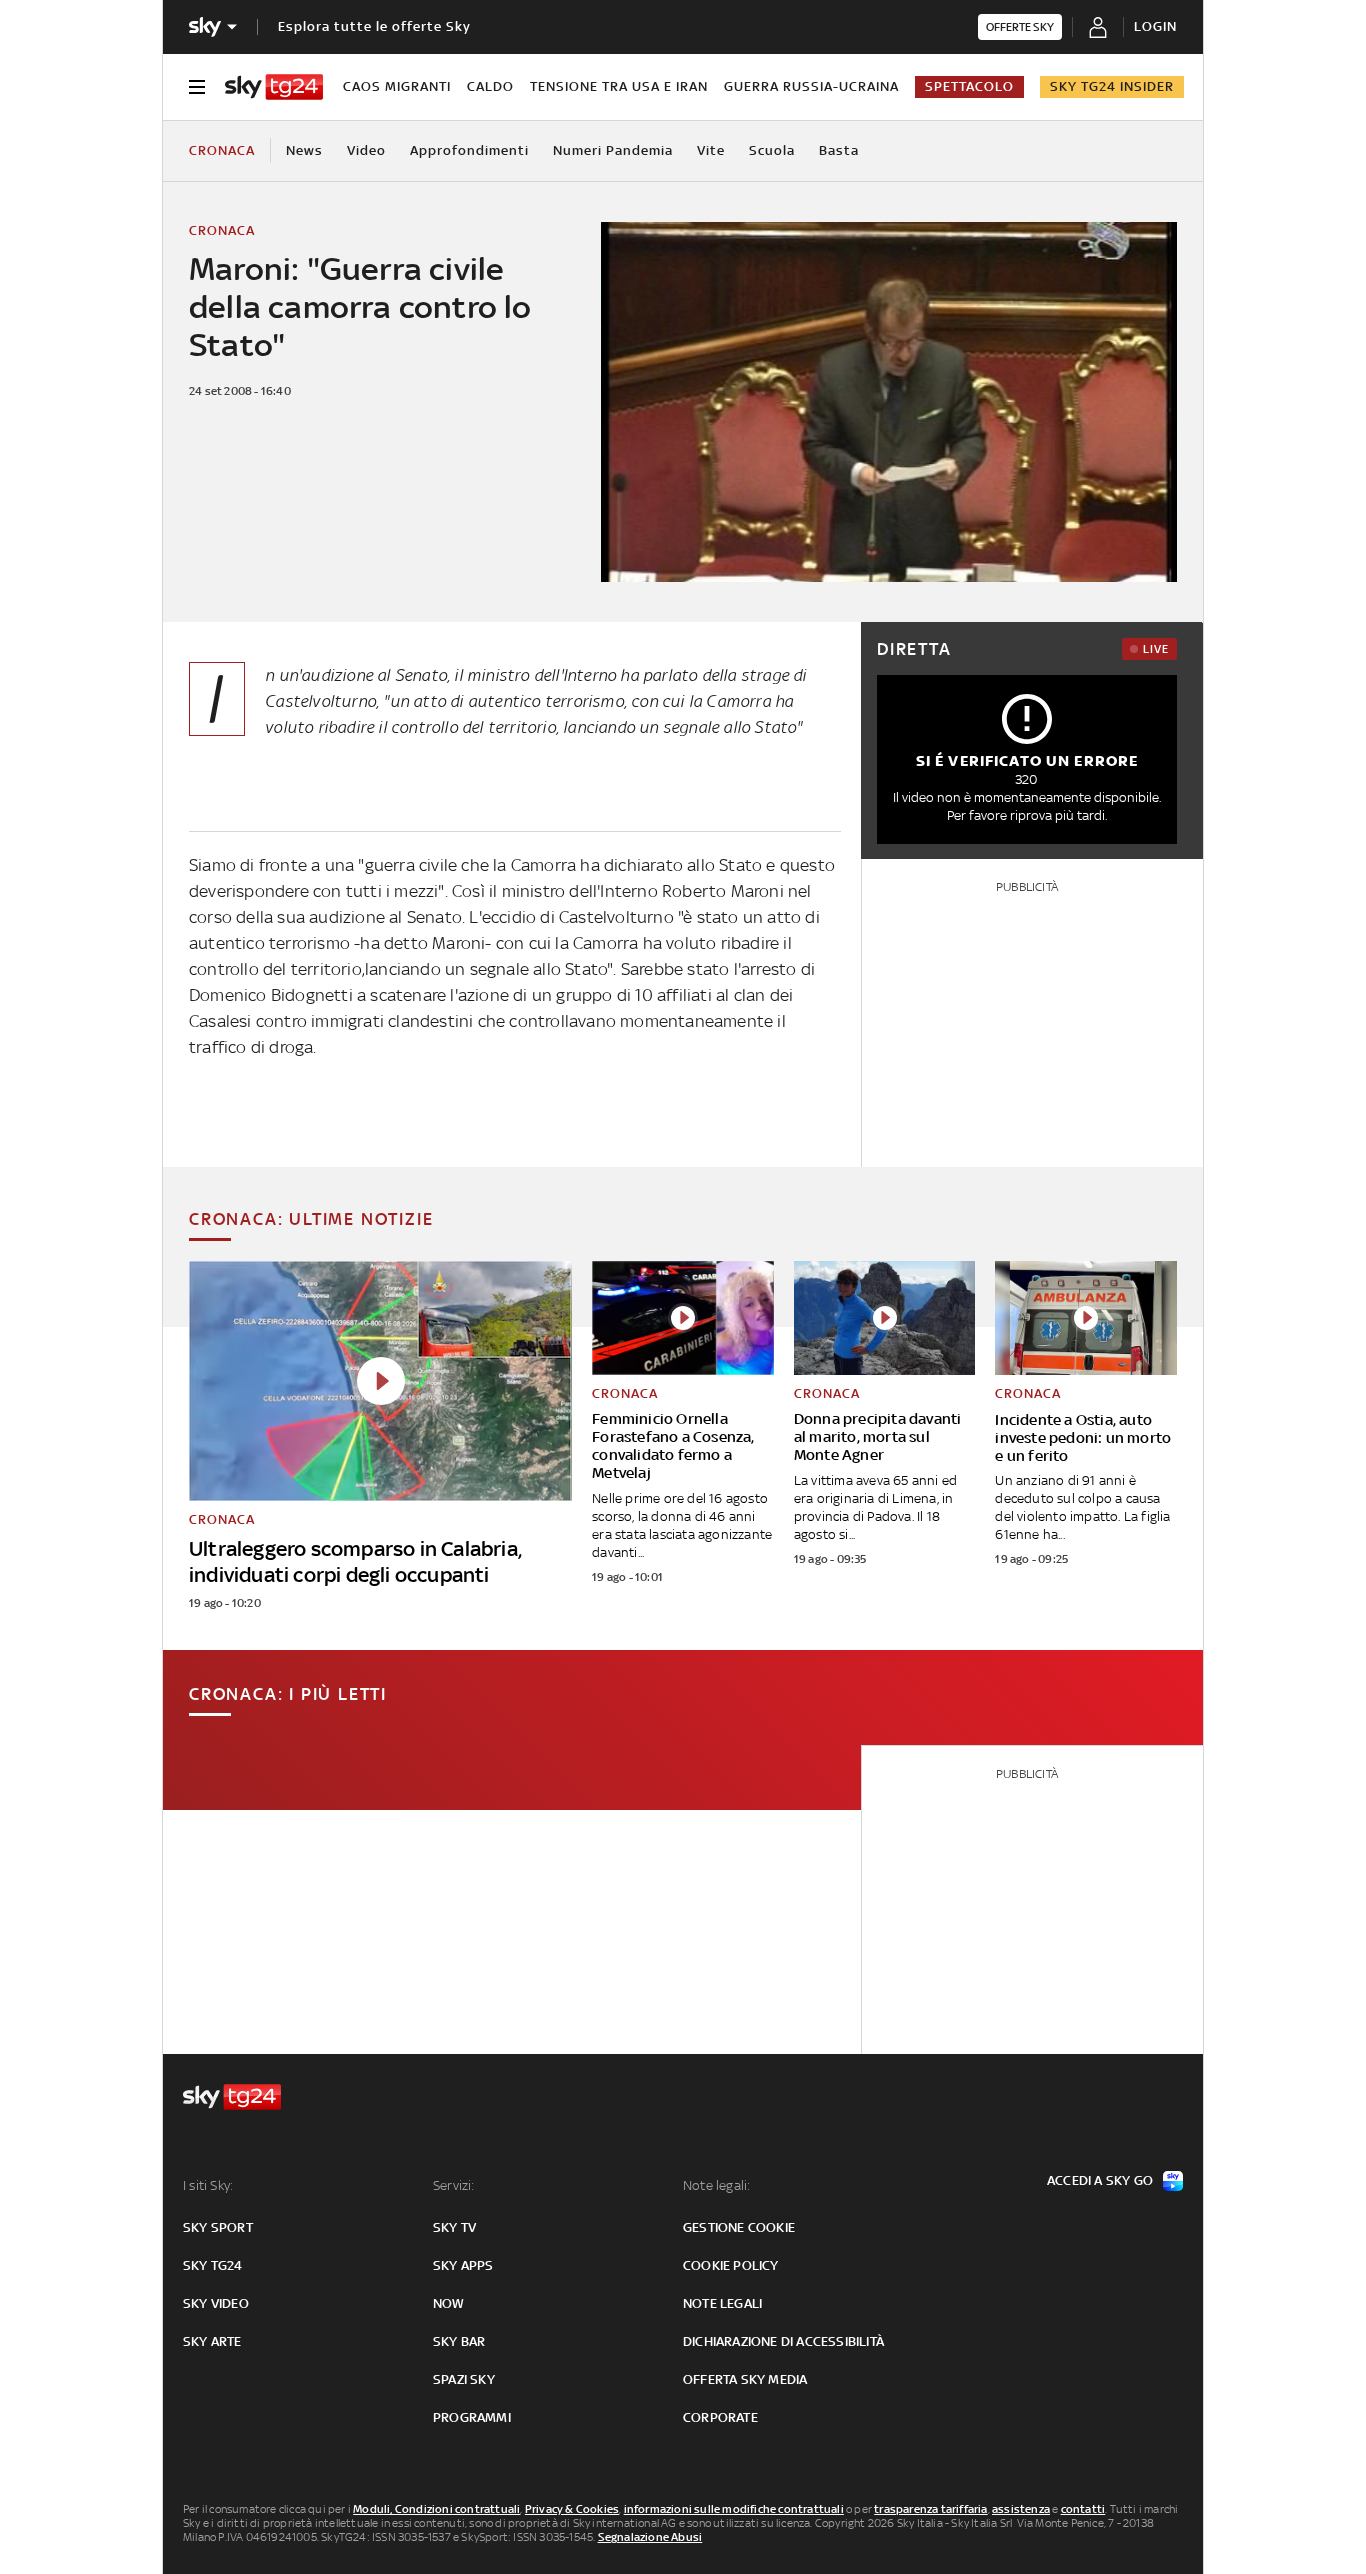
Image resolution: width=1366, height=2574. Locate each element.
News (304, 150)
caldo (490, 86)
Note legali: (716, 2185)
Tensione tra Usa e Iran (619, 86)
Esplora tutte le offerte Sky (374, 26)
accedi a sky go (1100, 2180)
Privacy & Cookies (572, 2509)
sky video (216, 2303)
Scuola (772, 150)
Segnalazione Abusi (650, 2537)
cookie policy (731, 2265)
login (1155, 26)
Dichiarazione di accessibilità (783, 2341)
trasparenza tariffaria (930, 2509)
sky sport (218, 2227)
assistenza (1021, 2509)
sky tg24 (213, 2265)
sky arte (212, 2341)
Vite (711, 150)
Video (366, 150)
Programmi (472, 2417)
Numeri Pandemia (613, 150)
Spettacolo (969, 86)
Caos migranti (397, 86)
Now (449, 2303)
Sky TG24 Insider (1112, 86)
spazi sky (464, 2379)
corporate (720, 2417)
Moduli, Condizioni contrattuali (436, 2509)
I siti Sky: (208, 2185)
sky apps (463, 2265)
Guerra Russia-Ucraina (811, 86)
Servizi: (454, 2185)
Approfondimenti (469, 150)
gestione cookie (739, 2227)
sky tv (454, 2227)
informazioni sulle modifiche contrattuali (734, 2509)
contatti (1083, 2509)
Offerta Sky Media (745, 2379)
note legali (722, 2303)
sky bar (459, 2341)
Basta (839, 150)
